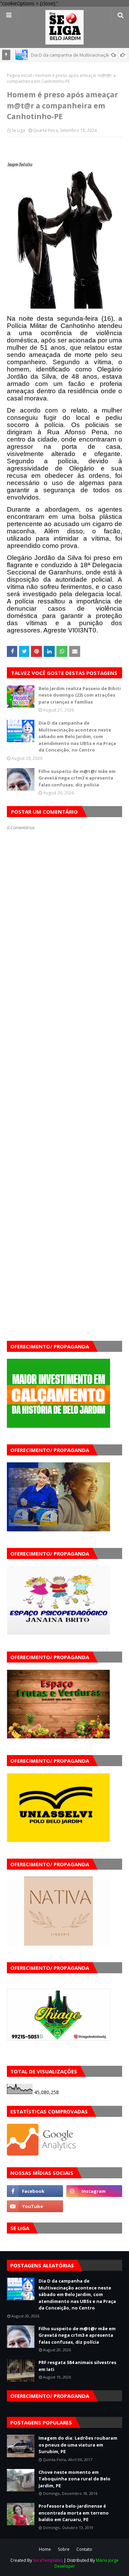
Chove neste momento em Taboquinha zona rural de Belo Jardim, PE (74, 2479)
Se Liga (18, 130)
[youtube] (35, 2206)
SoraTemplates (48, 2560)
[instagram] (94, 2191)
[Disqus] (64, 1075)
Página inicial (19, 75)
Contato (84, 2549)
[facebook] (35, 2191)
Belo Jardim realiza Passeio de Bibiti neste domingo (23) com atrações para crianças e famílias (80, 695)
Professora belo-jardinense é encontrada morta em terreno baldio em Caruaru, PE (74, 2513)
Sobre (64, 2549)
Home (45, 2549)
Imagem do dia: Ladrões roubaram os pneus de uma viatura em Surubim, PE (78, 2445)
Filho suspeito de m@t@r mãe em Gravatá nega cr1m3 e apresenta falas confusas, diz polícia (77, 778)
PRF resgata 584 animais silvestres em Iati (77, 2366)
